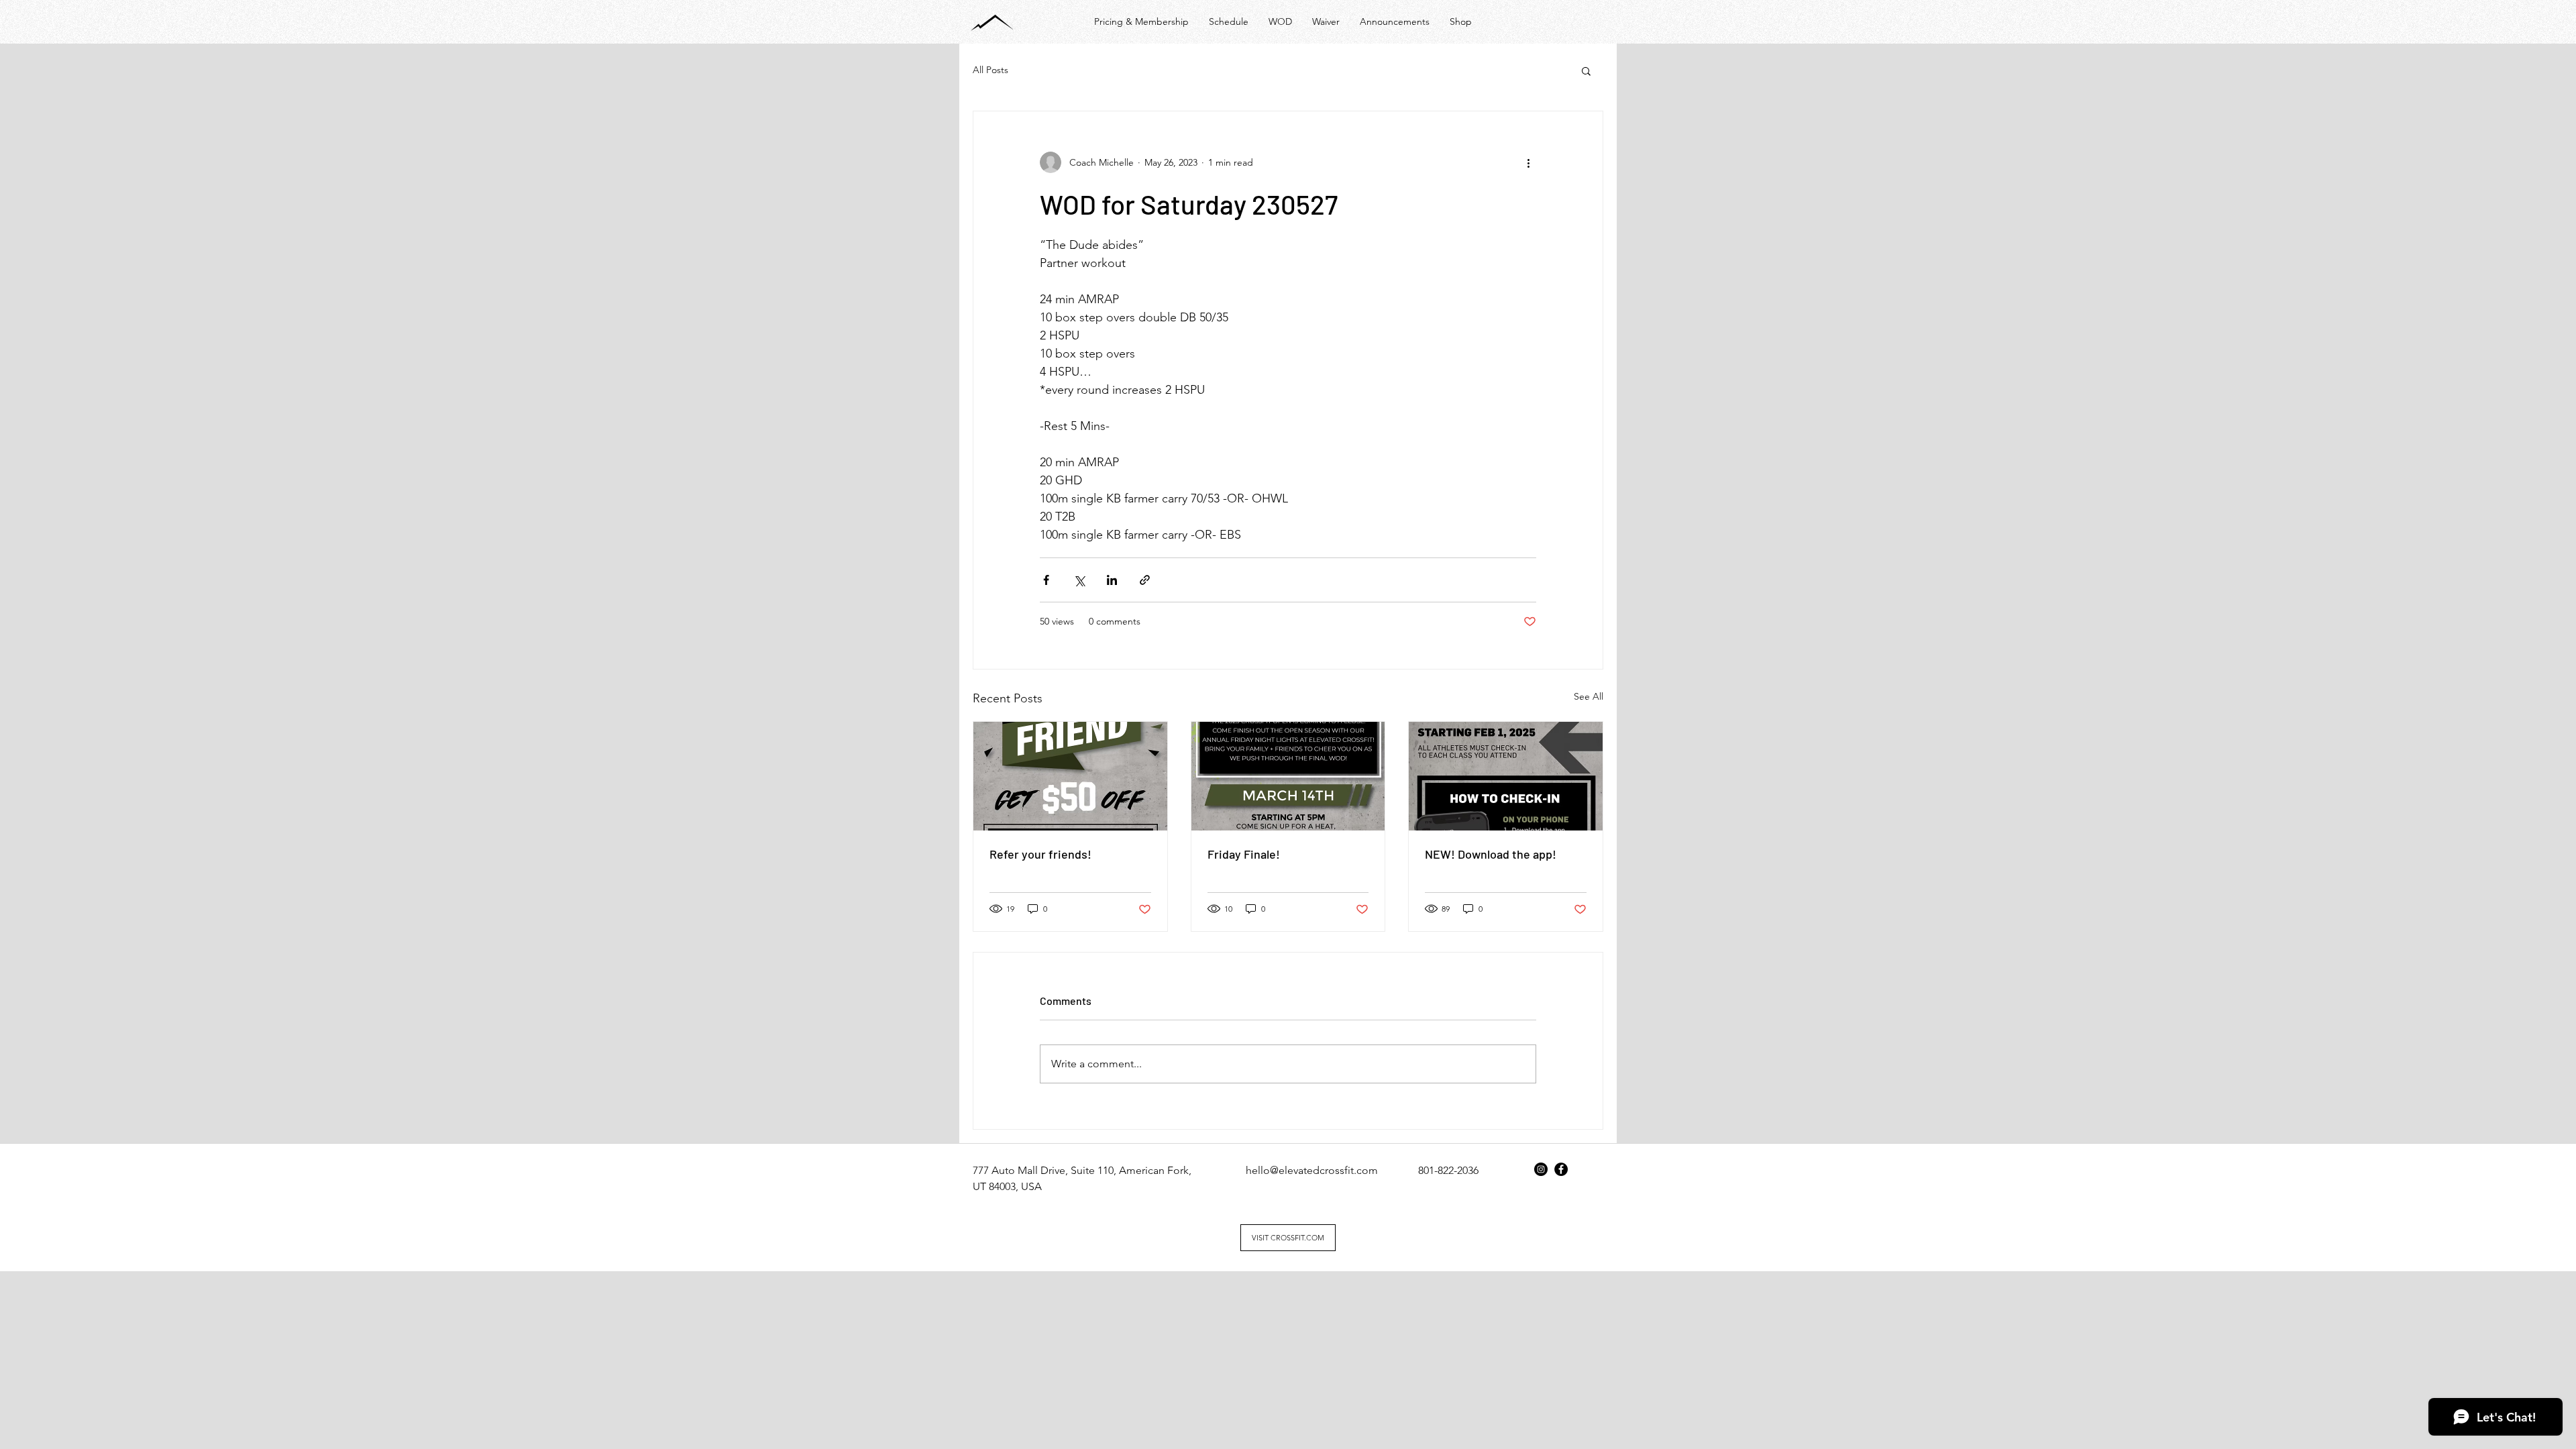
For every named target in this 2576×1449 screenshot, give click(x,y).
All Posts (990, 70)
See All (1589, 696)
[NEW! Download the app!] (1506, 776)
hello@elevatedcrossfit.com (1312, 1170)
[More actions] (1528, 162)
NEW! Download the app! (1491, 854)
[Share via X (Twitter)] (1079, 580)
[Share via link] (1145, 580)
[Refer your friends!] (1070, 776)
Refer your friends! (1040, 854)
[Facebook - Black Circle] (1561, 1169)
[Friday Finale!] (1288, 776)
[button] (1586, 70)
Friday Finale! (1244, 854)
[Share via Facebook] (1046, 580)
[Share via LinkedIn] (1112, 580)
